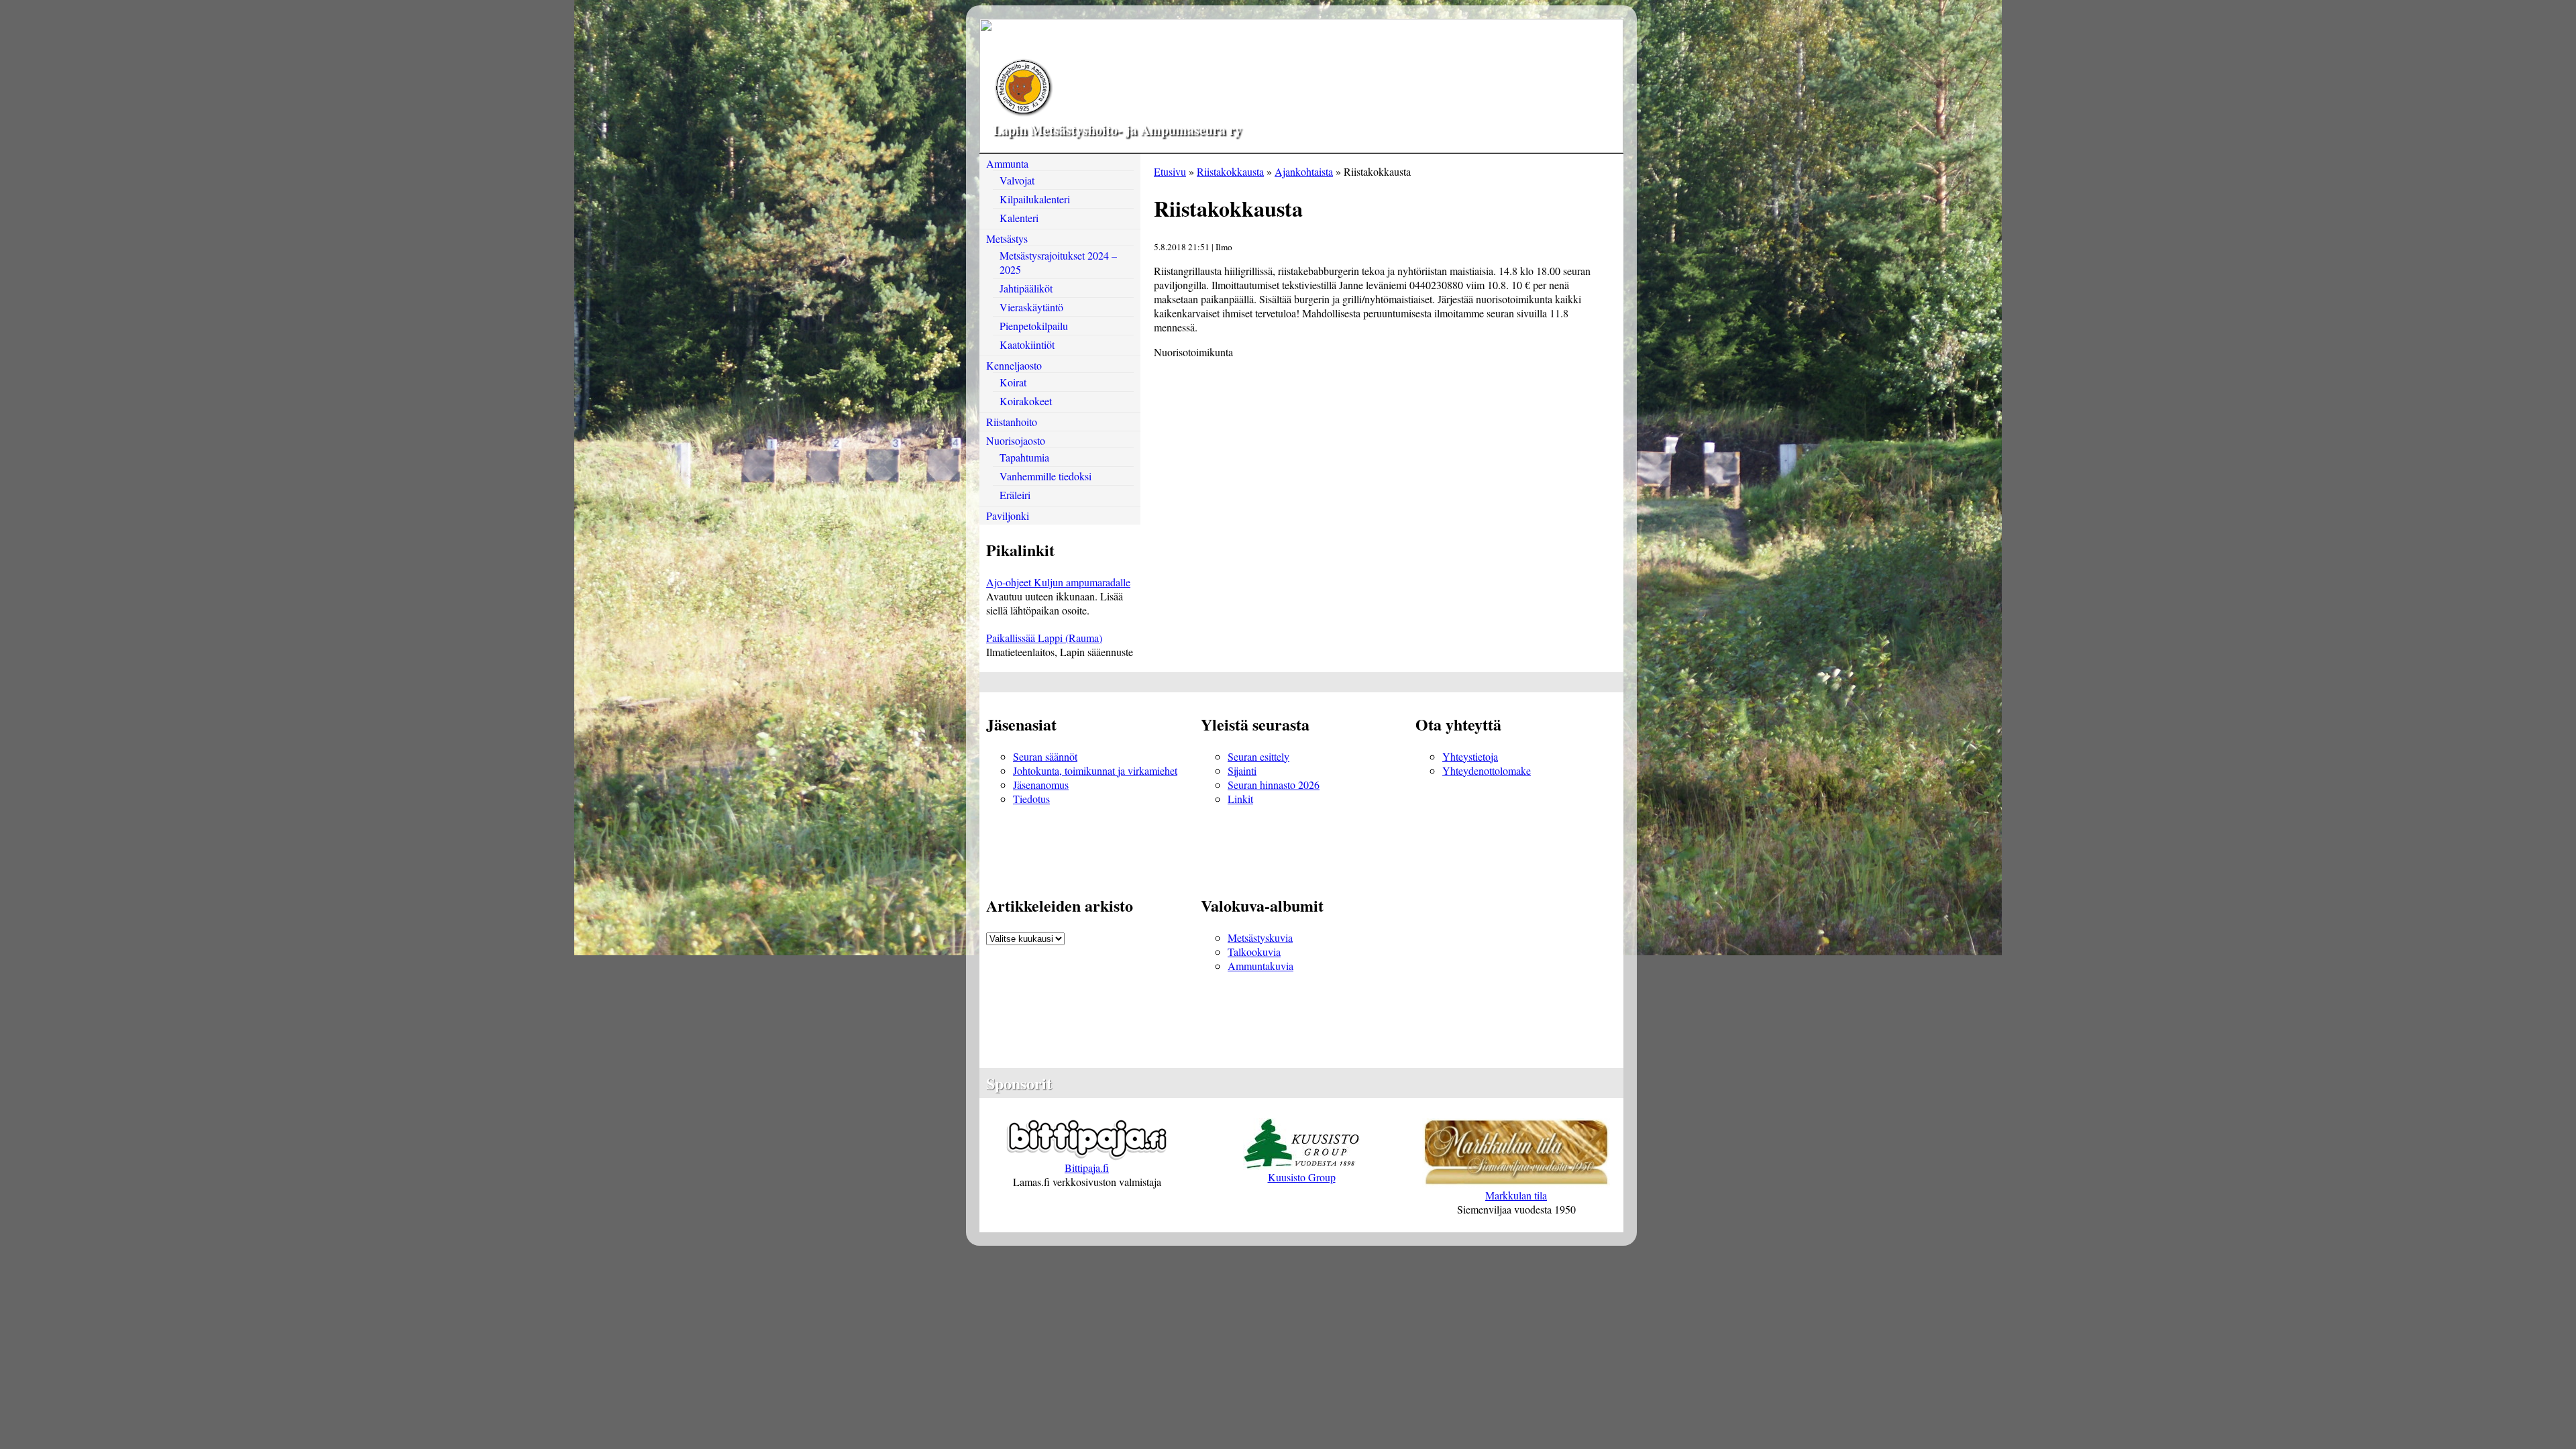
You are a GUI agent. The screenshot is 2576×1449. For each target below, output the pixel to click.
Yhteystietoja (1470, 756)
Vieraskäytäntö (1031, 307)
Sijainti (1242, 770)
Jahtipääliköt (1026, 288)
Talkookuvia (1254, 952)
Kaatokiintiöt (1027, 344)
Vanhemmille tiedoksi (1045, 476)
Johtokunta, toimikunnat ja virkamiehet (1095, 770)
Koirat (1013, 382)
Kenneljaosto (1014, 365)
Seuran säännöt (1045, 756)
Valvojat (1017, 180)
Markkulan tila (1516, 1195)
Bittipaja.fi (1087, 1168)
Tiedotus (1031, 799)
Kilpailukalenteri (1035, 199)
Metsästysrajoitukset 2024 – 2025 (1058, 262)
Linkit (1240, 799)
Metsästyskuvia (1260, 937)
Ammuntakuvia (1260, 966)
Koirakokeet (1026, 401)
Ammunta (1007, 163)
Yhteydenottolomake (1487, 770)
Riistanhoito (1012, 422)
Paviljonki (1008, 516)
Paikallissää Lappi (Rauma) (1044, 638)
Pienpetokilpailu (1034, 326)
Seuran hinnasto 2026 (1274, 785)
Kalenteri (1019, 218)
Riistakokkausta (1230, 171)
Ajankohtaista (1304, 171)
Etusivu (1170, 171)
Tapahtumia (1024, 457)
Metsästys (1007, 238)
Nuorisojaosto (1016, 440)
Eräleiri (1015, 495)
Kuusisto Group (1302, 1177)
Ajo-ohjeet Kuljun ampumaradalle (1058, 582)
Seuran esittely (1258, 756)
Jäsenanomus (1041, 785)
